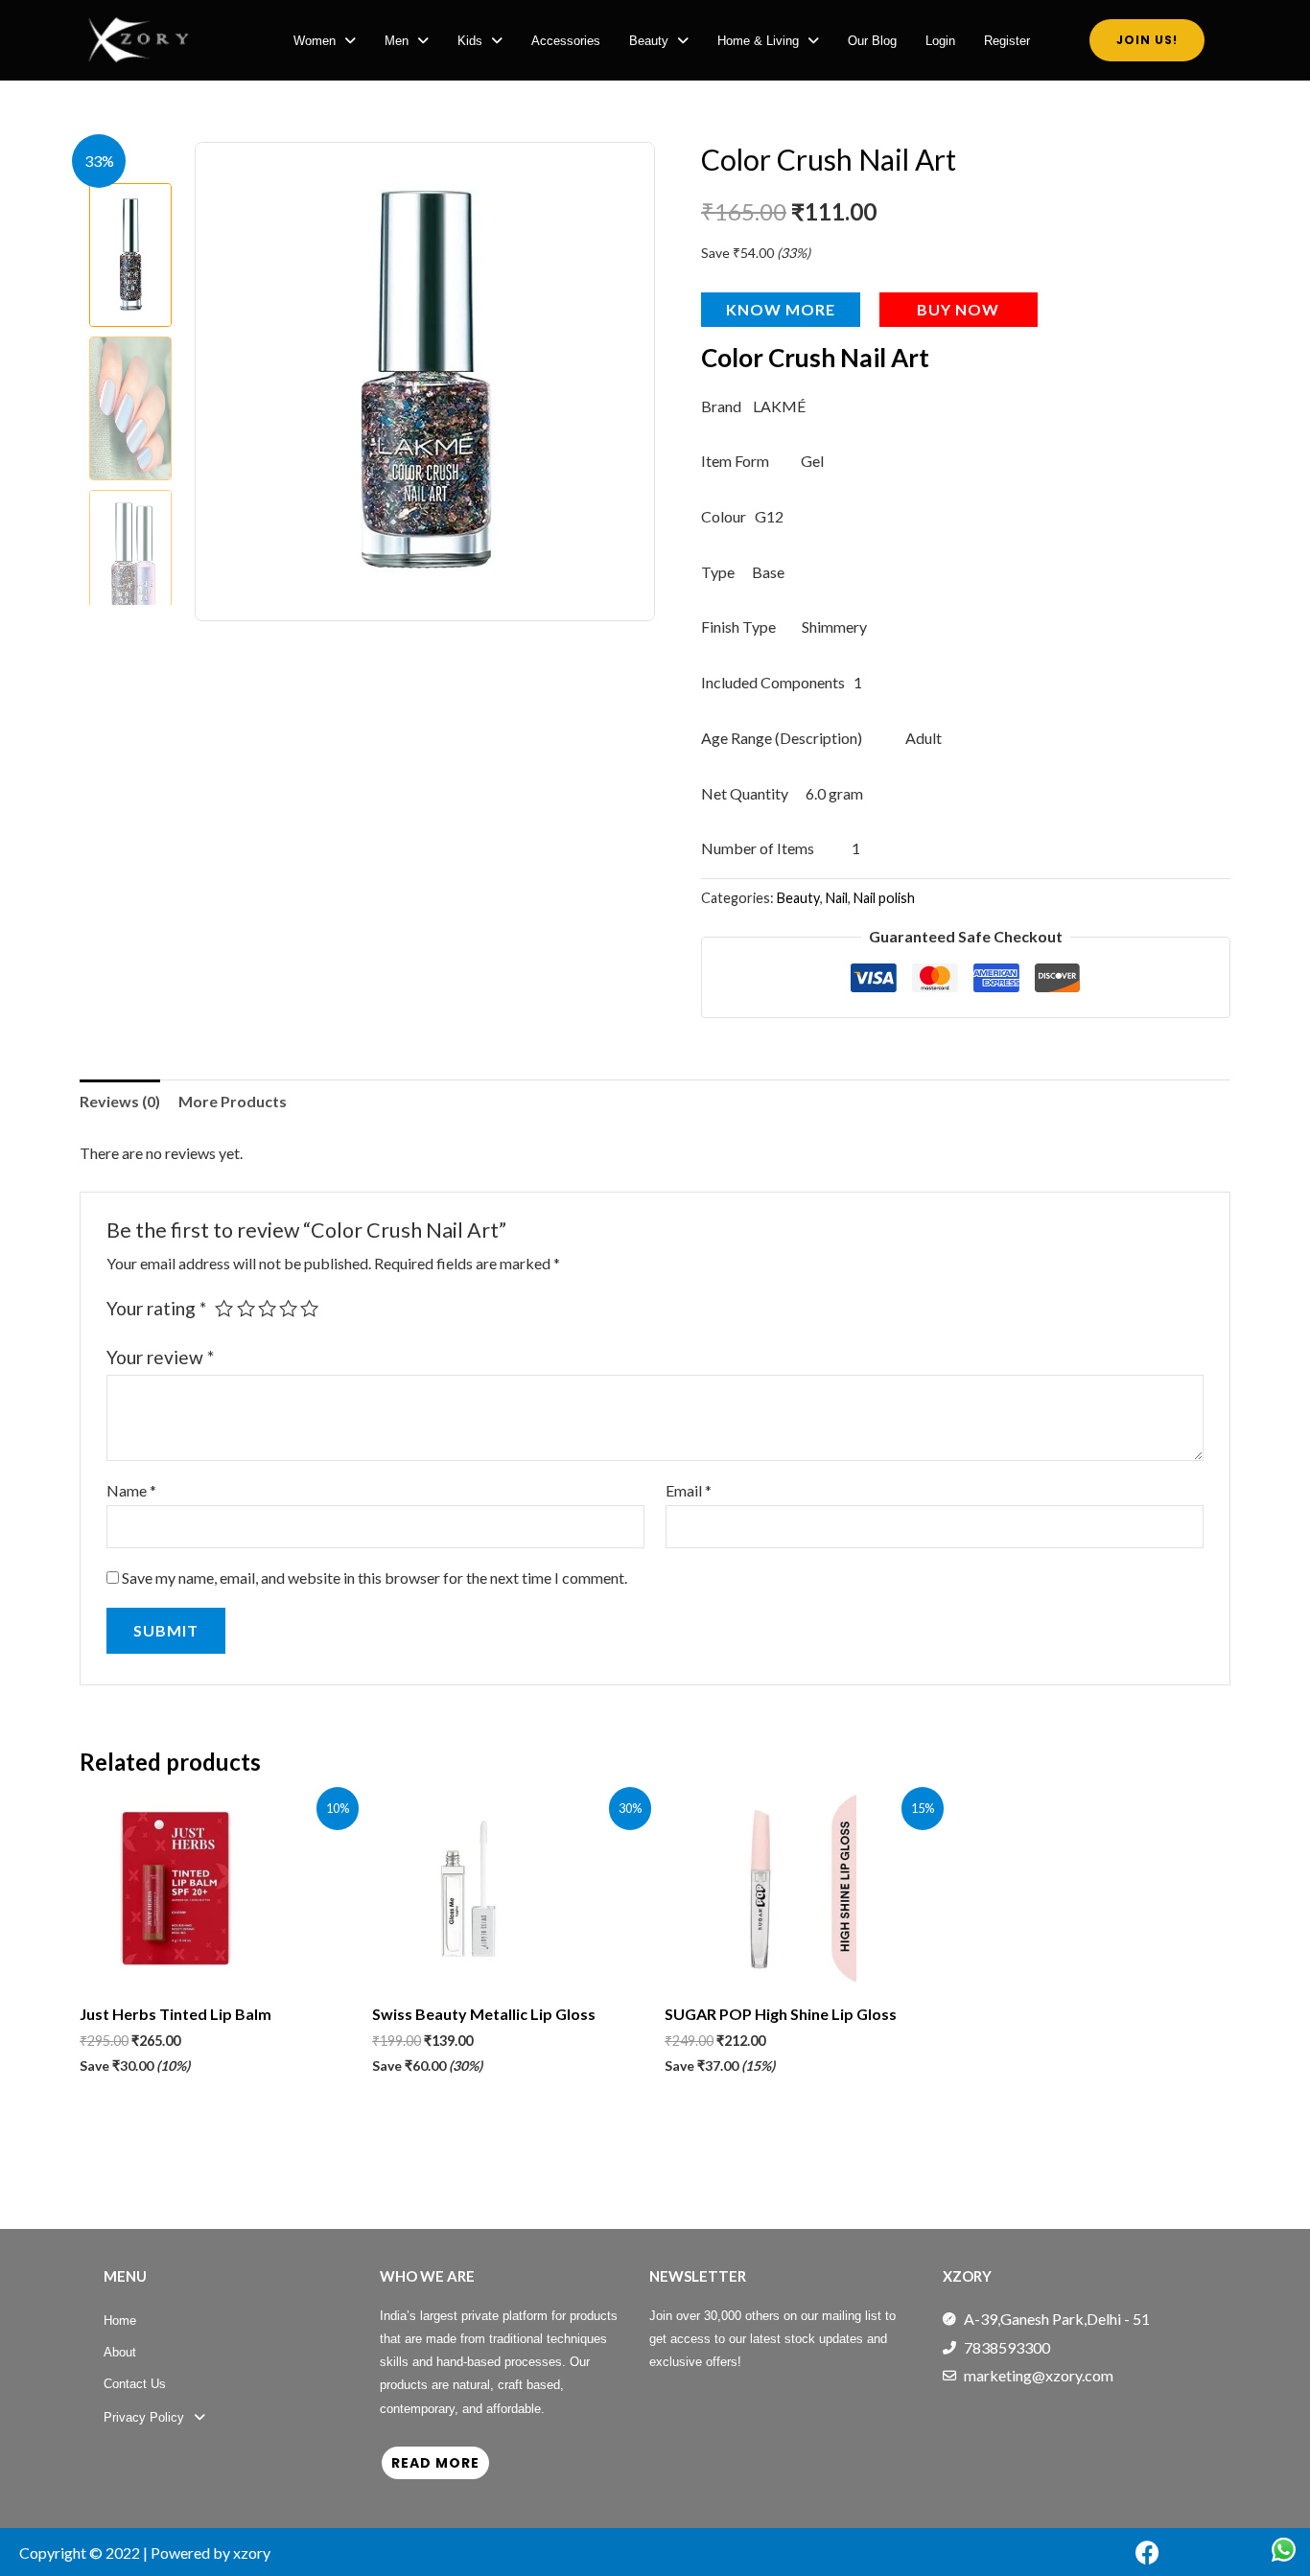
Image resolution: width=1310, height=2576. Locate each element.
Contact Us (135, 2384)
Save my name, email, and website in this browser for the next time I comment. (374, 1578)
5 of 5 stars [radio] (309, 1308)
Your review (160, 1357)
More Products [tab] (233, 1101)
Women (315, 41)
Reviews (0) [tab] (120, 1101)
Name (131, 1490)
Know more (781, 309)
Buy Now (958, 309)
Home (120, 2321)
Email (689, 1490)
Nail (837, 898)
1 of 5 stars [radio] (224, 1308)
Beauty (649, 41)
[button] (325, 41)
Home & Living (758, 41)
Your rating (156, 1308)
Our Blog (872, 41)
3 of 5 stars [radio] (267, 1308)
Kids (470, 41)
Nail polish (884, 898)
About (120, 2352)
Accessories (566, 41)
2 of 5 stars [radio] (246, 1308)
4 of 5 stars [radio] (288, 1308)
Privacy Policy (144, 2417)
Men (397, 41)
